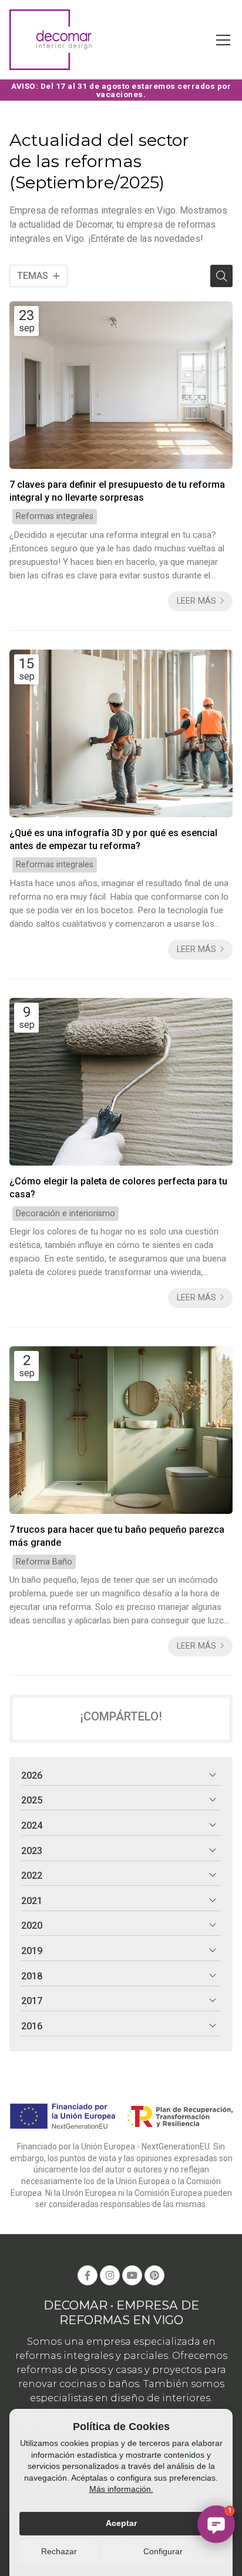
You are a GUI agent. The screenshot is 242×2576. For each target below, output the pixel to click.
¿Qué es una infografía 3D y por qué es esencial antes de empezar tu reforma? (113, 839)
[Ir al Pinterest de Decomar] (154, 2275)
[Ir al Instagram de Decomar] (110, 2275)
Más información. (121, 2489)
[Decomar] (51, 40)
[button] (216, 2524)
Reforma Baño (44, 1562)
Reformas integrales (55, 516)
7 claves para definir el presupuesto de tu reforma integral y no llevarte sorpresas (117, 491)
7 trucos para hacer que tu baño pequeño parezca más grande (117, 1536)
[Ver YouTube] (132, 2275)
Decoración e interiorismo (65, 1214)
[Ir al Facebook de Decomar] (88, 2275)
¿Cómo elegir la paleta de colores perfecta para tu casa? (118, 1188)
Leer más (196, 601)
